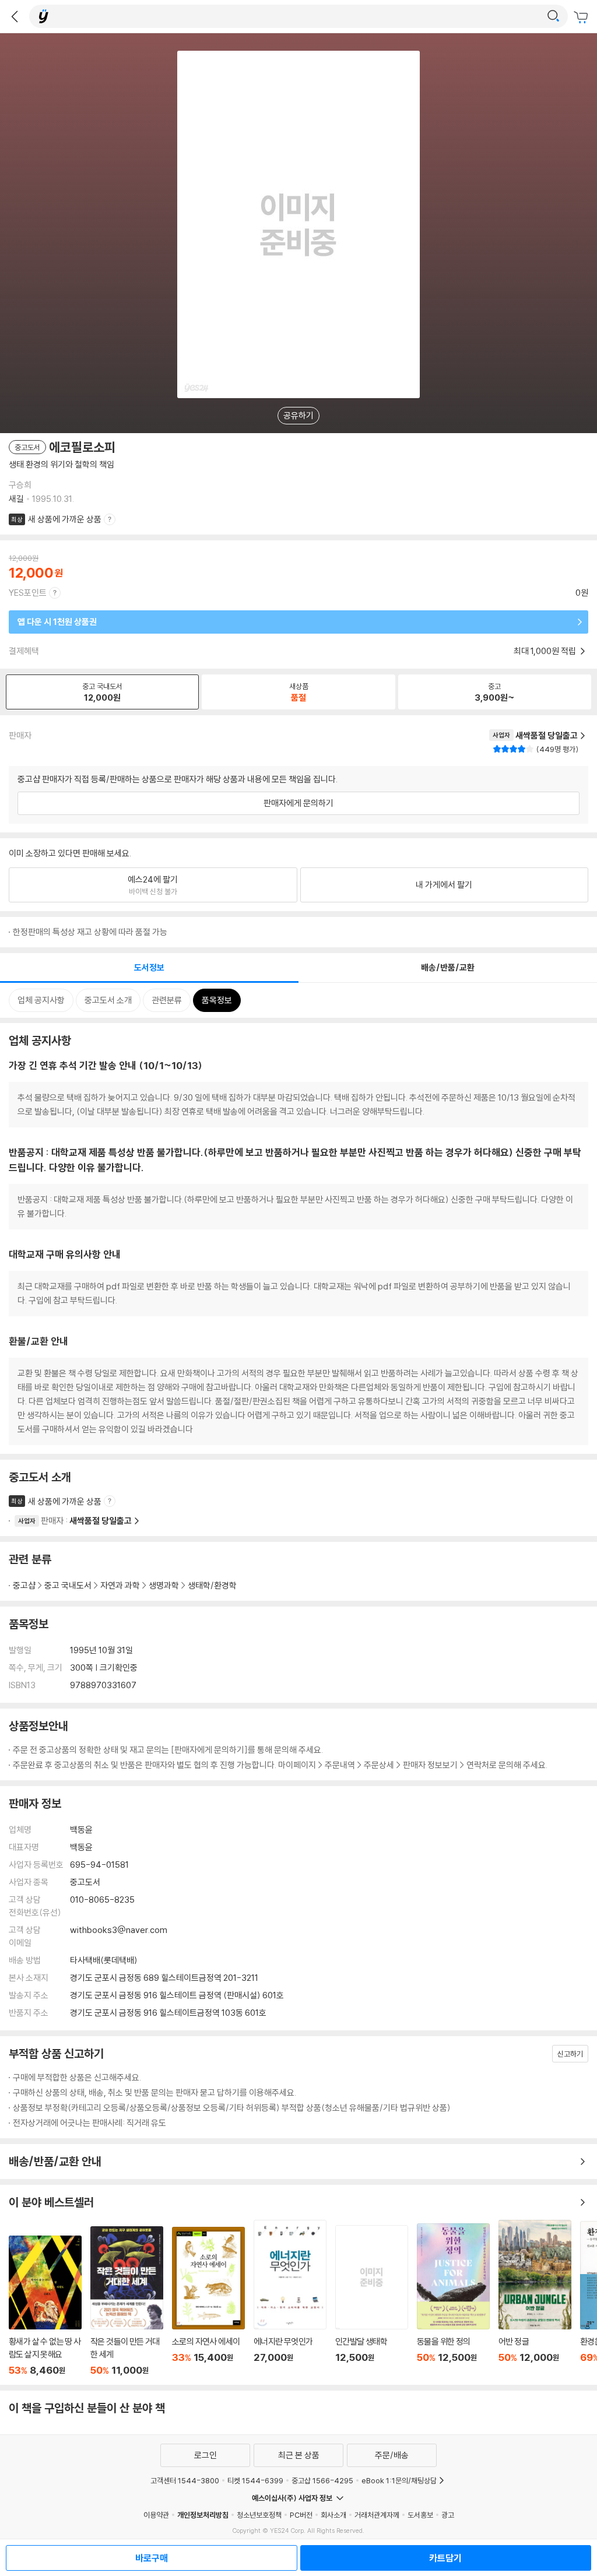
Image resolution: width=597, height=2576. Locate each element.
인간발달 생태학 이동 (372, 2301)
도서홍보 (420, 2515)
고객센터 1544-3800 (185, 2480)
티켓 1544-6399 (255, 2480)
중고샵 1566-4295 (322, 2480)
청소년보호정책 (259, 2515)
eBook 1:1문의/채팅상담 (399, 2480)
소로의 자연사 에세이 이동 (208, 2301)
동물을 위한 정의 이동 (453, 2300)
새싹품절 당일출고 (101, 1521)
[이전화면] (15, 16)
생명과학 (164, 1585)
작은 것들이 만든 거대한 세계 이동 (127, 2301)
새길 (16, 499)
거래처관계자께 (377, 2515)
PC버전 (301, 2515)
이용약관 (156, 2515)
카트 (582, 17)
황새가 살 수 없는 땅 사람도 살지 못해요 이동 (45, 2306)
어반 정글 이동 (535, 2298)
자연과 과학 (120, 1585)
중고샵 (24, 1585)
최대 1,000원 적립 (546, 651)
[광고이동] (553, 16)
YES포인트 (28, 593)
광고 (448, 2515)
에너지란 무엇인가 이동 (290, 2298)
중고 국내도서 (68, 1585)
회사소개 (333, 2515)
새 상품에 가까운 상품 (65, 519)
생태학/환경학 (212, 1585)
